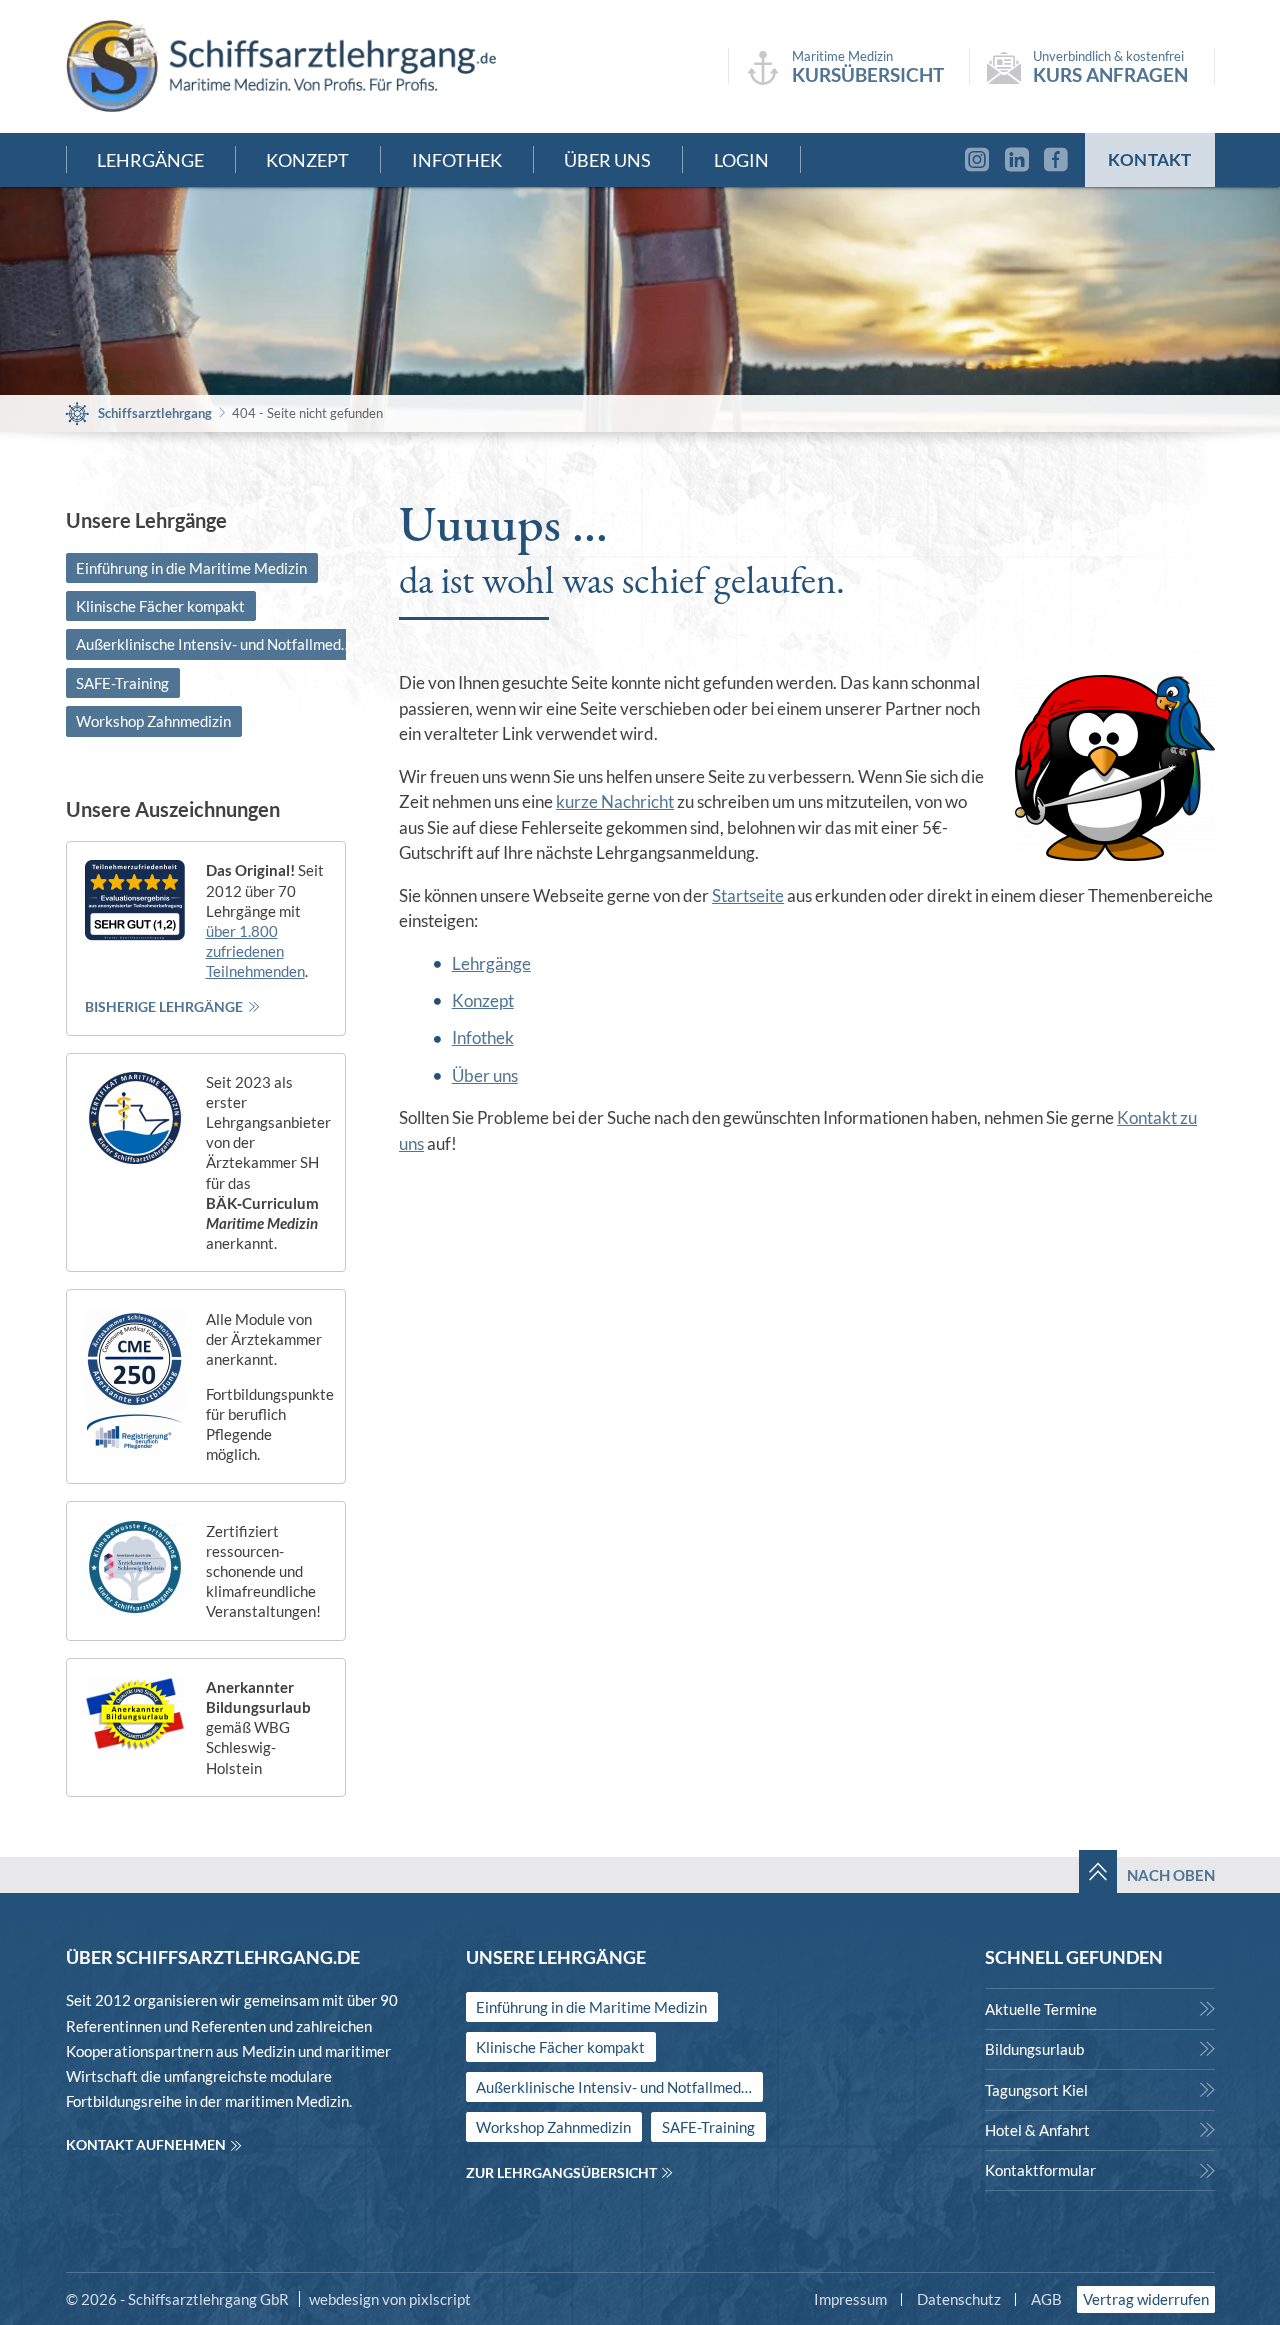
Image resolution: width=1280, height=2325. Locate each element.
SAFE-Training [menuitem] (122, 683)
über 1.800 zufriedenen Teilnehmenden (255, 951)
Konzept (483, 1000)
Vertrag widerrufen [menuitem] (1146, 2299)
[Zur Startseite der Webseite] (281, 66)
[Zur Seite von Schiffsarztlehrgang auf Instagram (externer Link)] (972, 160)
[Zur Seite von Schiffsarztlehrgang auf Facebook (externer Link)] (1060, 160)
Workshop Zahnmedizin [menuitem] (153, 721)
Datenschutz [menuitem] (959, 2299)
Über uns (485, 1075)
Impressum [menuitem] (850, 2299)
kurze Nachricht (615, 801)
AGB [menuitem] (1046, 2299)
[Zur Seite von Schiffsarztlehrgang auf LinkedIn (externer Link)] (1016, 160)
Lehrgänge (491, 963)
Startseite (748, 895)
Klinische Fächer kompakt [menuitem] (160, 606)
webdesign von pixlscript (390, 2299)
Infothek (483, 1037)
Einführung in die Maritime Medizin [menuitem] (191, 568)
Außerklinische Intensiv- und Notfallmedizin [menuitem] (219, 644)
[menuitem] (1100, 2008)
